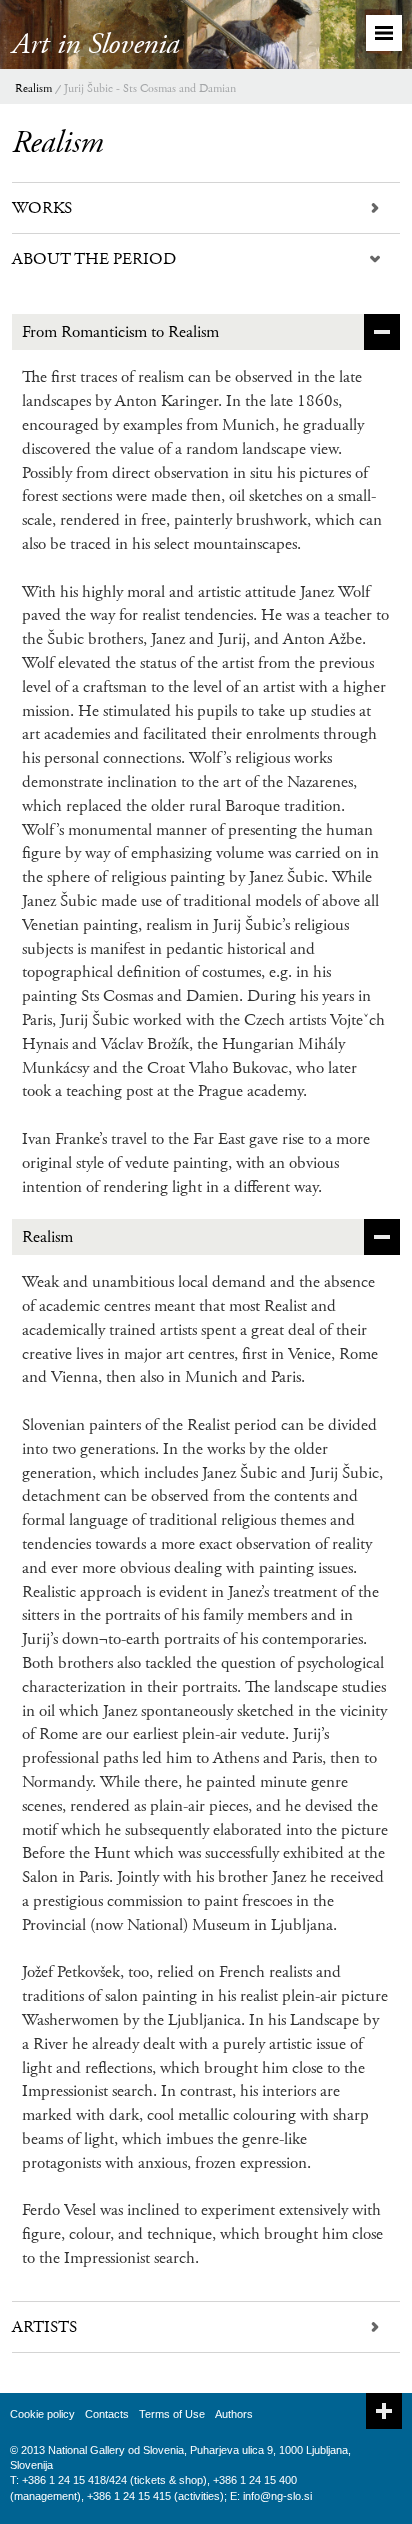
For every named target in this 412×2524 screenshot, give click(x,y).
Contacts (107, 2414)
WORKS (42, 208)
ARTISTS (44, 2327)
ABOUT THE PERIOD (94, 259)
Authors (234, 2414)
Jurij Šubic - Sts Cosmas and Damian (150, 88)
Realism (33, 88)
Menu (384, 33)
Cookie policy (42, 2414)
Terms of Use (172, 2414)
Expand (384, 2411)
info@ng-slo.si (277, 2496)
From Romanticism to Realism (120, 332)
